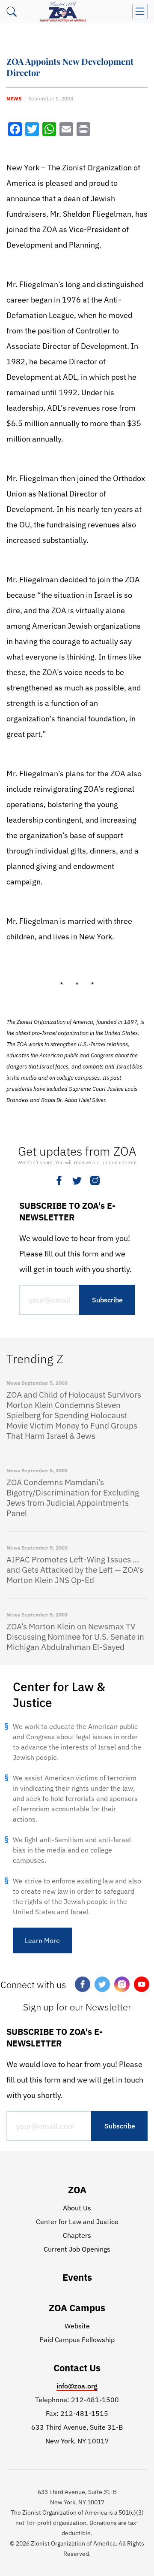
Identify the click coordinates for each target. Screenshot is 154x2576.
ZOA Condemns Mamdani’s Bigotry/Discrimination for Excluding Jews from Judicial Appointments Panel (73, 1498)
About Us (77, 2208)
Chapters (77, 2235)
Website (77, 2326)
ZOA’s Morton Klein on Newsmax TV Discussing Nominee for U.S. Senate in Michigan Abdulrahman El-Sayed (75, 1637)
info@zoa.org (77, 2386)
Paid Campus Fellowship (77, 2340)
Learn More (42, 1940)
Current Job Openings (77, 2249)
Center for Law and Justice (77, 2222)
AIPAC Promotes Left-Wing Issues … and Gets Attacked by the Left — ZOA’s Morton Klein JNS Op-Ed (75, 1570)
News (14, 98)
